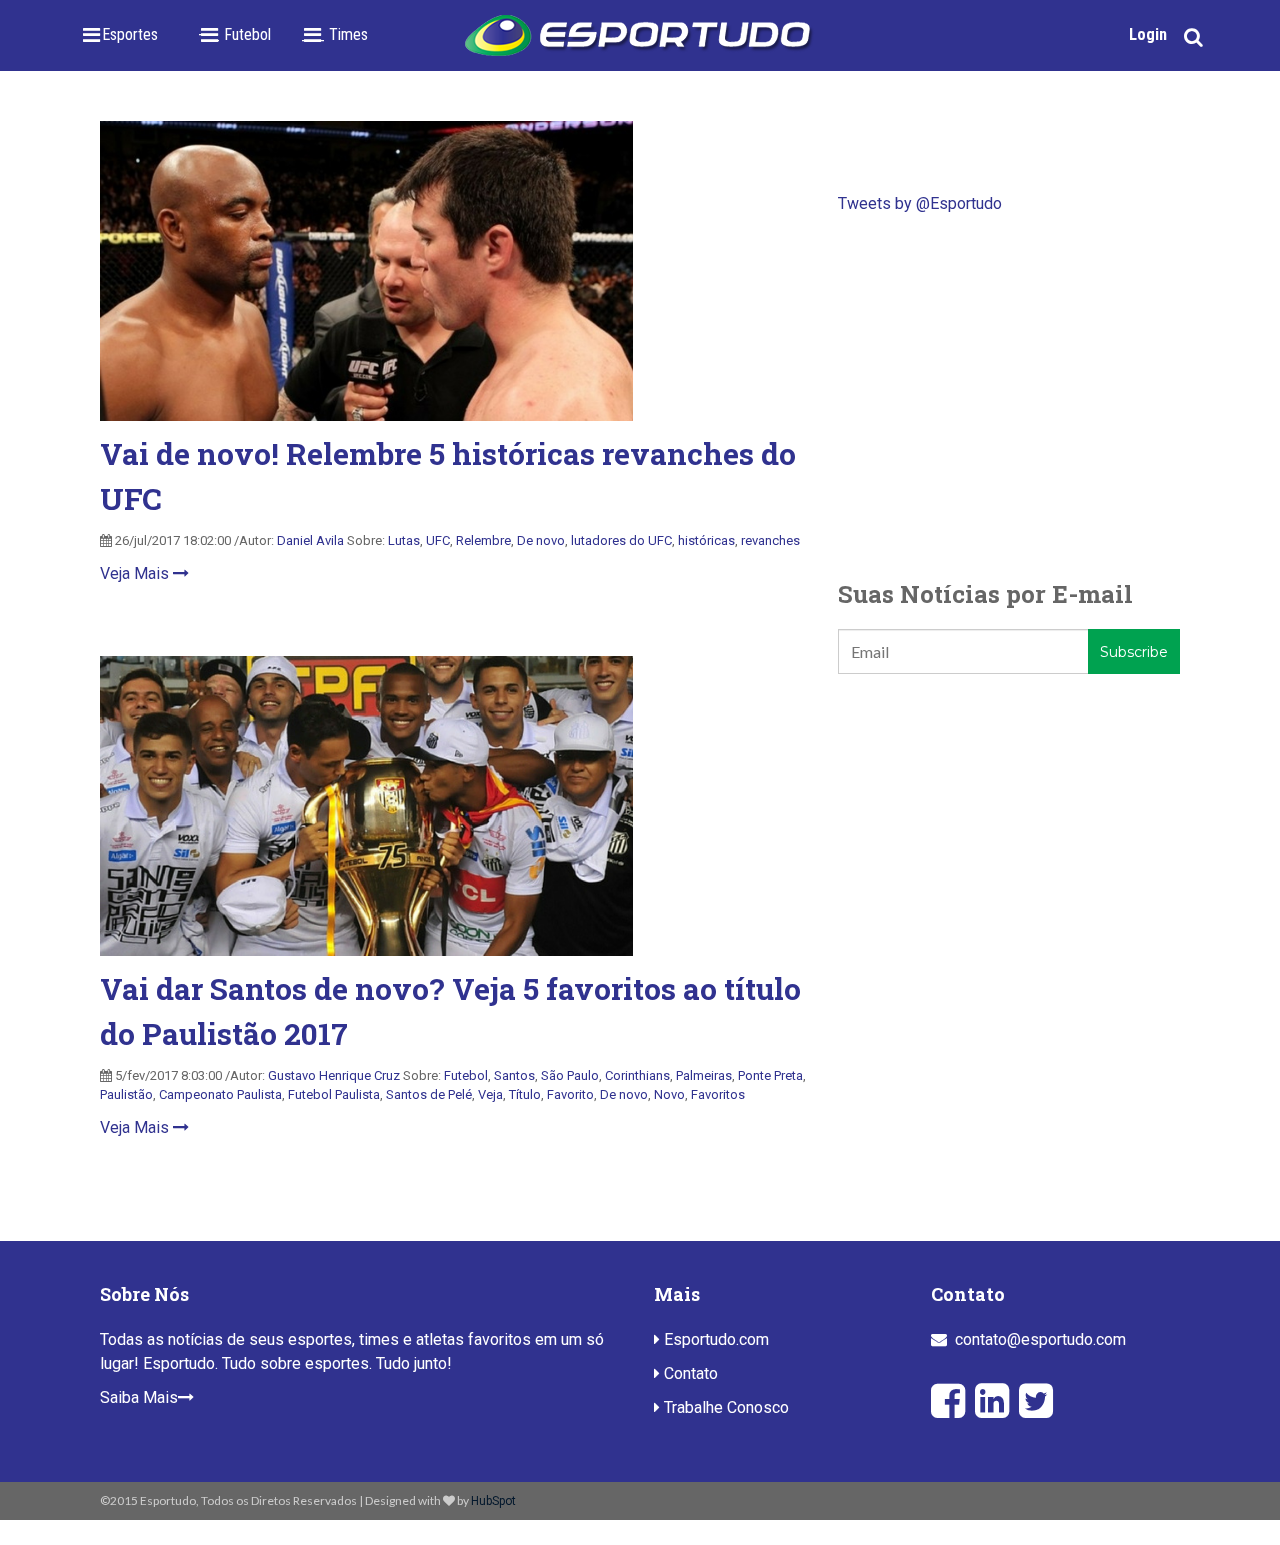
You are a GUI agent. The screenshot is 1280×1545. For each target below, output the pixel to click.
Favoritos (718, 1094)
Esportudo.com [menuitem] (714, 1339)
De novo (541, 540)
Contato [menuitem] (689, 1373)
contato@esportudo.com (1040, 1339)
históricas (706, 540)
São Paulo (570, 1075)
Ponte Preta (770, 1075)
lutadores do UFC (621, 540)
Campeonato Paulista (220, 1094)
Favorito (570, 1094)
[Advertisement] (1009, 396)
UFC (438, 540)
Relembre (483, 540)
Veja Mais (136, 573)
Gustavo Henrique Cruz (334, 1075)
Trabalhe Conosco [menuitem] (724, 1407)
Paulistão (126, 1094)
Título (525, 1094)
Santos (514, 1075)
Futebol (466, 1075)
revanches (770, 540)
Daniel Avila (310, 540)
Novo (669, 1094)
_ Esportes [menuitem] (124, 34)
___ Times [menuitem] (334, 34)
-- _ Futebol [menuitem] (234, 34)
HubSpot (493, 1501)
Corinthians (637, 1075)
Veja (490, 1094)
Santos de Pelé (429, 1094)
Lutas (404, 540)
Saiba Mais (139, 1397)
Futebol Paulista (334, 1094)
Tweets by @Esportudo (920, 203)
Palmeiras (704, 1075)
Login (1148, 34)
